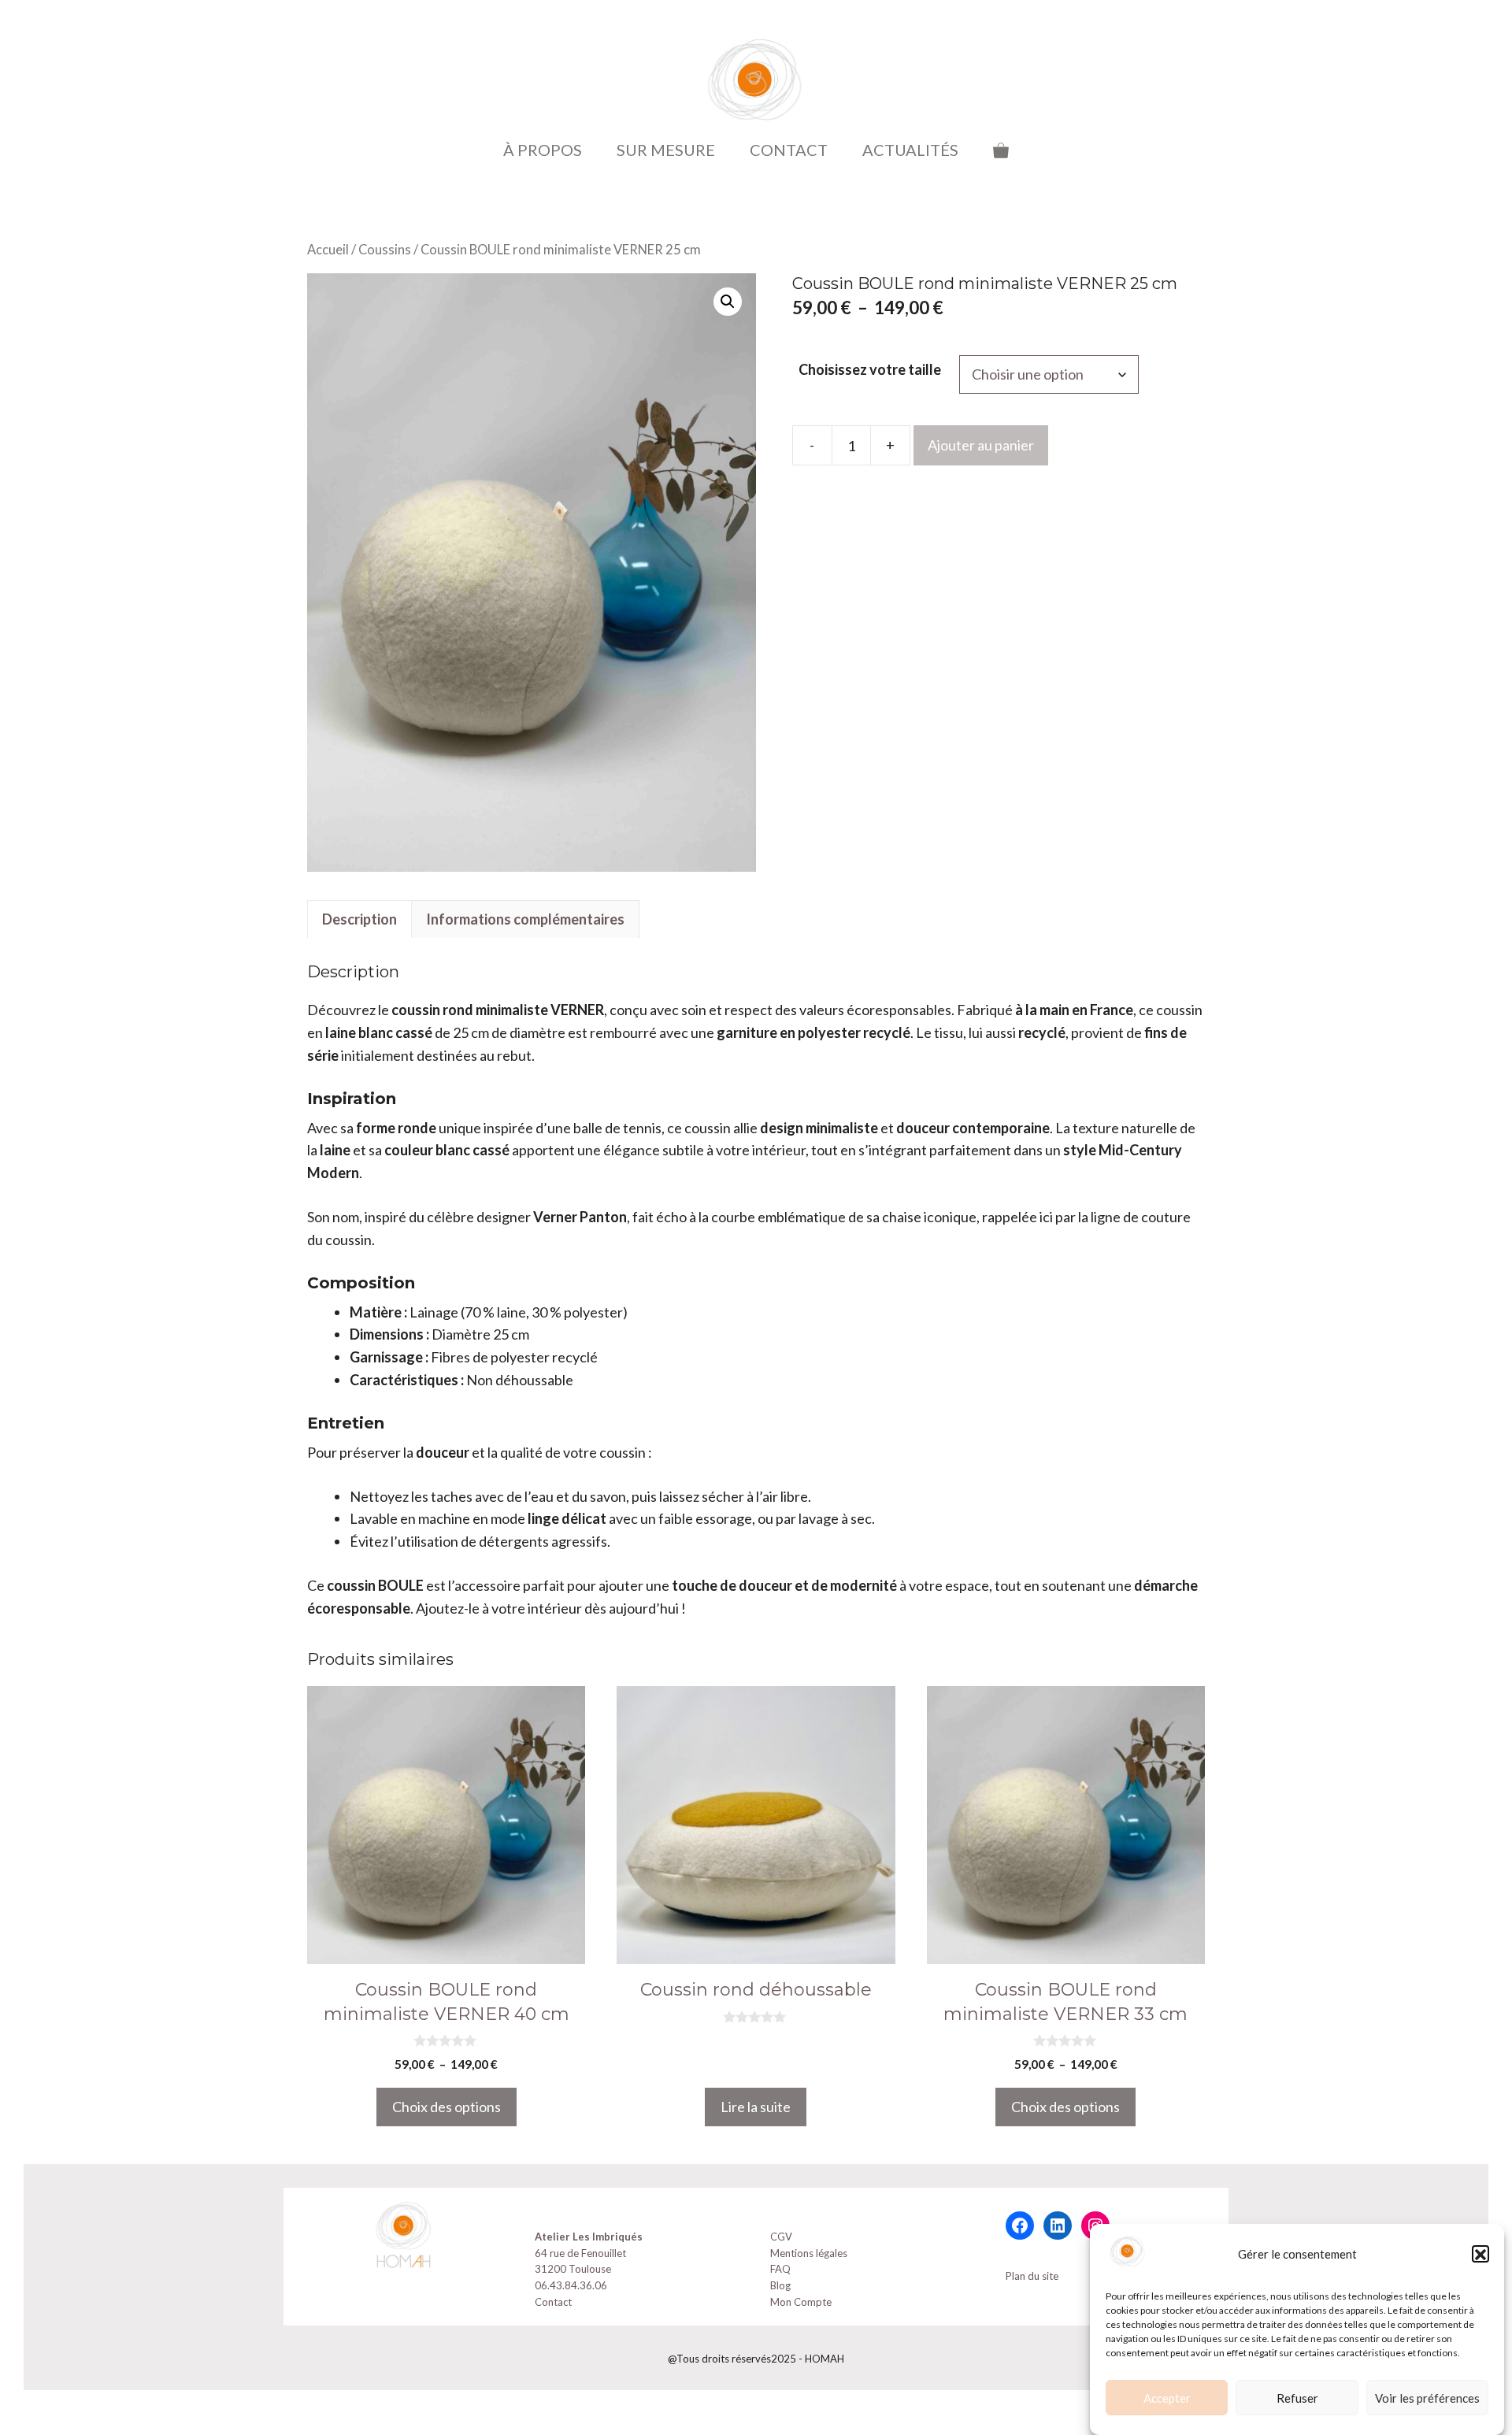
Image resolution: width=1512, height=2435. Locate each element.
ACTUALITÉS (910, 150)
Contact (553, 2302)
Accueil (328, 250)
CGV (781, 2237)
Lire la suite (756, 2107)
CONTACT (789, 150)
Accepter (1167, 2398)
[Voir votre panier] (1001, 150)
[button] (1480, 2255)
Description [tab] (359, 919)
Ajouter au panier (981, 445)
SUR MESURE (666, 150)
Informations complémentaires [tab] (525, 919)
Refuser (1297, 2398)
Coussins (385, 250)
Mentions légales (809, 2253)
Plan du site (1032, 2276)
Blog (780, 2285)
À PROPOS (543, 150)
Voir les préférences (1427, 2398)
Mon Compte (801, 2302)
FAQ (780, 2269)
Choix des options (447, 2107)
